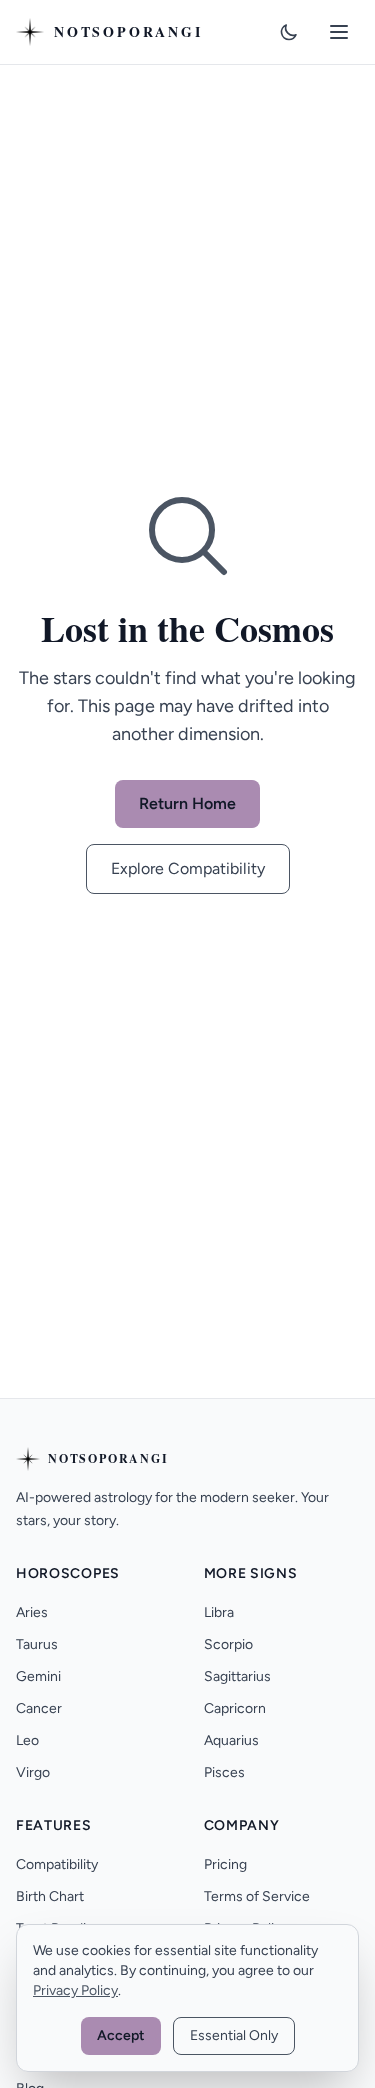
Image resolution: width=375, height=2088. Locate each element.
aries (32, 1612)
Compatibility (57, 1864)
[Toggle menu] (339, 32)
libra (219, 1612)
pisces (224, 1772)
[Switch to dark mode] (289, 32)
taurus (37, 1644)
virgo (33, 1772)
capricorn (235, 1708)
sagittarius (237, 1676)
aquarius (231, 1740)
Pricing (225, 1864)
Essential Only (234, 2035)
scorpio (228, 1644)
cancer (39, 1708)
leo (27, 1740)
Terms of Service (257, 1896)
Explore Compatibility (188, 868)
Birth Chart (50, 1896)
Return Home (187, 803)
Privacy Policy (75, 1990)
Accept (121, 2035)
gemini (38, 1676)
